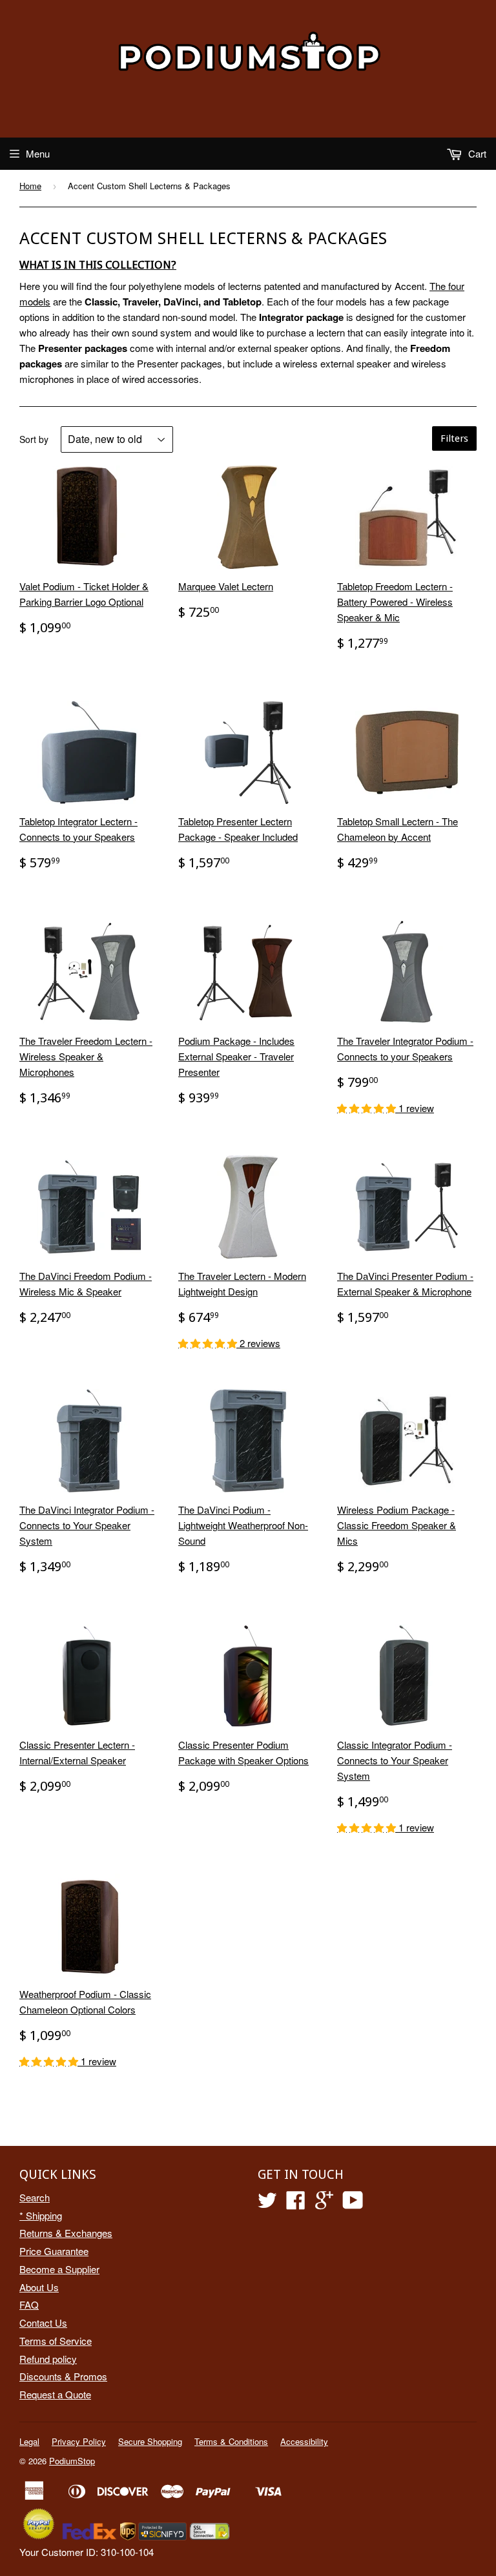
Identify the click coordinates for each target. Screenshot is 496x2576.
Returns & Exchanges (66, 2233)
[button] (368, 1108)
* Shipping (41, 2215)
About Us (39, 2287)
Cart (476, 153)
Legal (29, 2441)
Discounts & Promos (63, 2376)
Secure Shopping (150, 2441)
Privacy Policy (79, 2441)
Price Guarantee (54, 2251)
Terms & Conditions (231, 2441)
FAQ (29, 2304)
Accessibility (304, 2441)
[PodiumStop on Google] (324, 2204)
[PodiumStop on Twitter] (267, 2204)
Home (30, 186)
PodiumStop (72, 2461)
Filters (454, 438)
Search (35, 2197)
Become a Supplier (59, 2269)
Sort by (34, 439)
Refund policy (48, 2359)
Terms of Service (56, 2341)
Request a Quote (55, 2394)
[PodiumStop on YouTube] (353, 2204)
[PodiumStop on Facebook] (296, 2204)
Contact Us (43, 2323)
